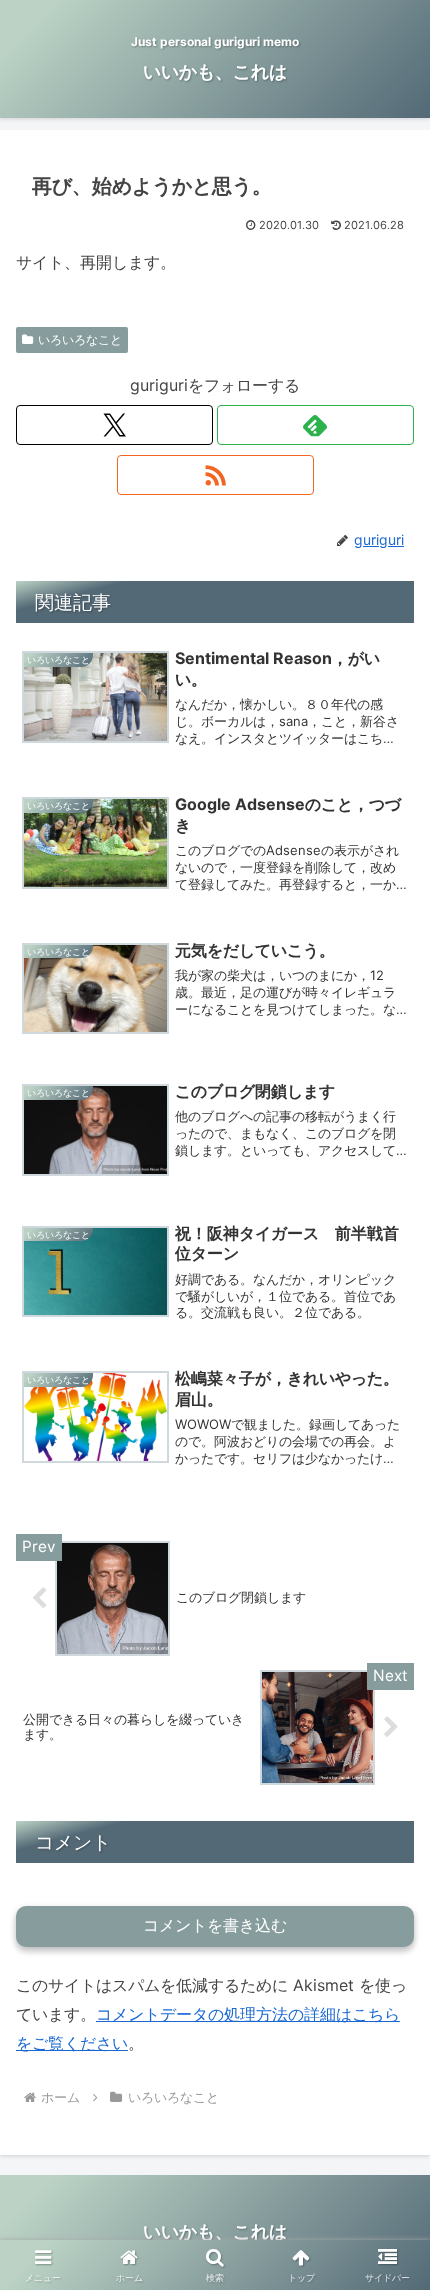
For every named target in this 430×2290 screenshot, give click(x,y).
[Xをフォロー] (114, 425)
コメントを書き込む (215, 1925)
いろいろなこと (80, 339)
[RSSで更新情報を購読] (215, 475)
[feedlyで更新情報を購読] (315, 425)
